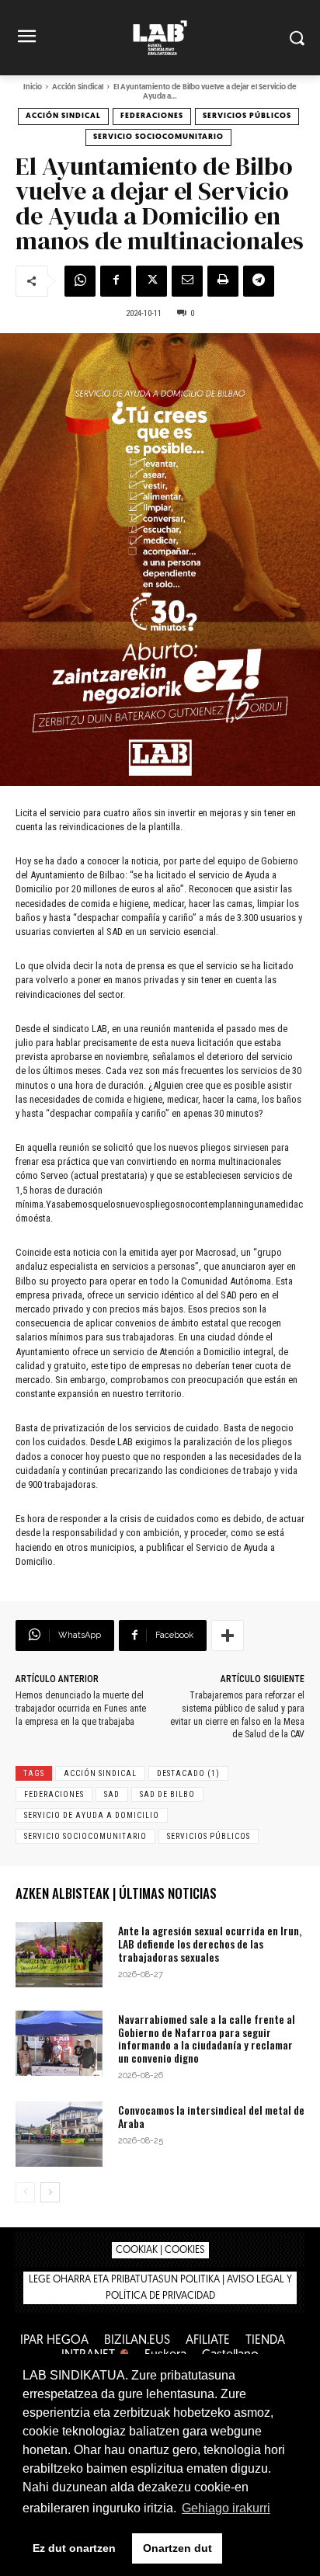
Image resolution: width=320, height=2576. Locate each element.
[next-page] (50, 2192)
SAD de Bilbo (167, 1794)
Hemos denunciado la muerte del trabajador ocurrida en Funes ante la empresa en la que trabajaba (81, 1709)
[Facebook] (116, 281)
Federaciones (152, 116)
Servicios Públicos (247, 116)
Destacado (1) (188, 1773)
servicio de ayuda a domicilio (92, 1815)
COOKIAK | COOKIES (160, 2250)
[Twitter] (151, 281)
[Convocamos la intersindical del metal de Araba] (59, 2134)
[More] (228, 1636)
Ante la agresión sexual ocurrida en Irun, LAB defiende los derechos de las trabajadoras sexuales (210, 1943)
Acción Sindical (78, 87)
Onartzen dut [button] (177, 2548)
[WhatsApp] (80, 281)
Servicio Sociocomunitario (158, 137)
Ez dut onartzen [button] (74, 2548)
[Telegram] (259, 281)
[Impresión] (223, 281)
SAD (112, 1794)
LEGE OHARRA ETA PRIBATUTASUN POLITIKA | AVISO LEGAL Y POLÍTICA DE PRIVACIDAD (160, 2288)
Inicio (33, 87)
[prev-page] (25, 2192)
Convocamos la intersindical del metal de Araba (211, 2116)
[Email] (187, 281)
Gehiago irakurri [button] (226, 2508)
